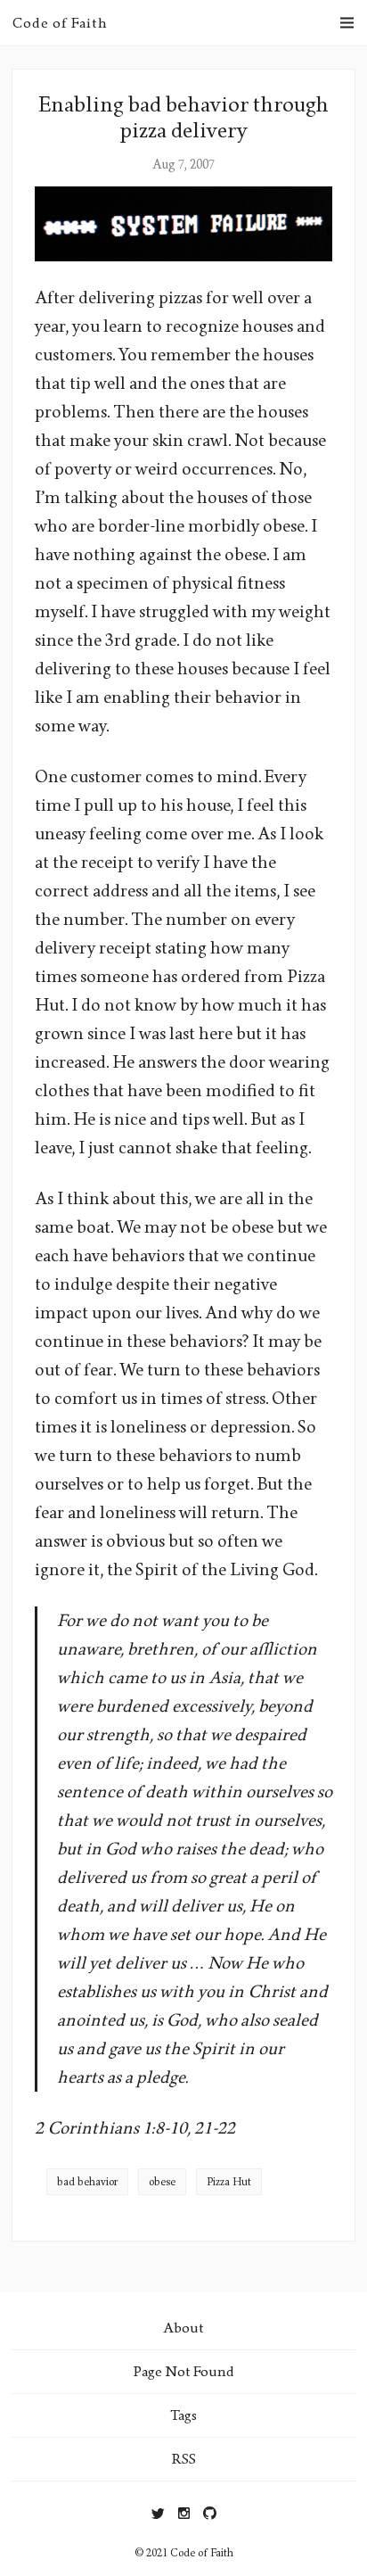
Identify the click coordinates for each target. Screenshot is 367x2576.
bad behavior (87, 2182)
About (183, 2328)
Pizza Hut (229, 2182)
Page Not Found (184, 2371)
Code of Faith (60, 23)
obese (162, 2182)
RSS (184, 2459)
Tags (183, 2415)
